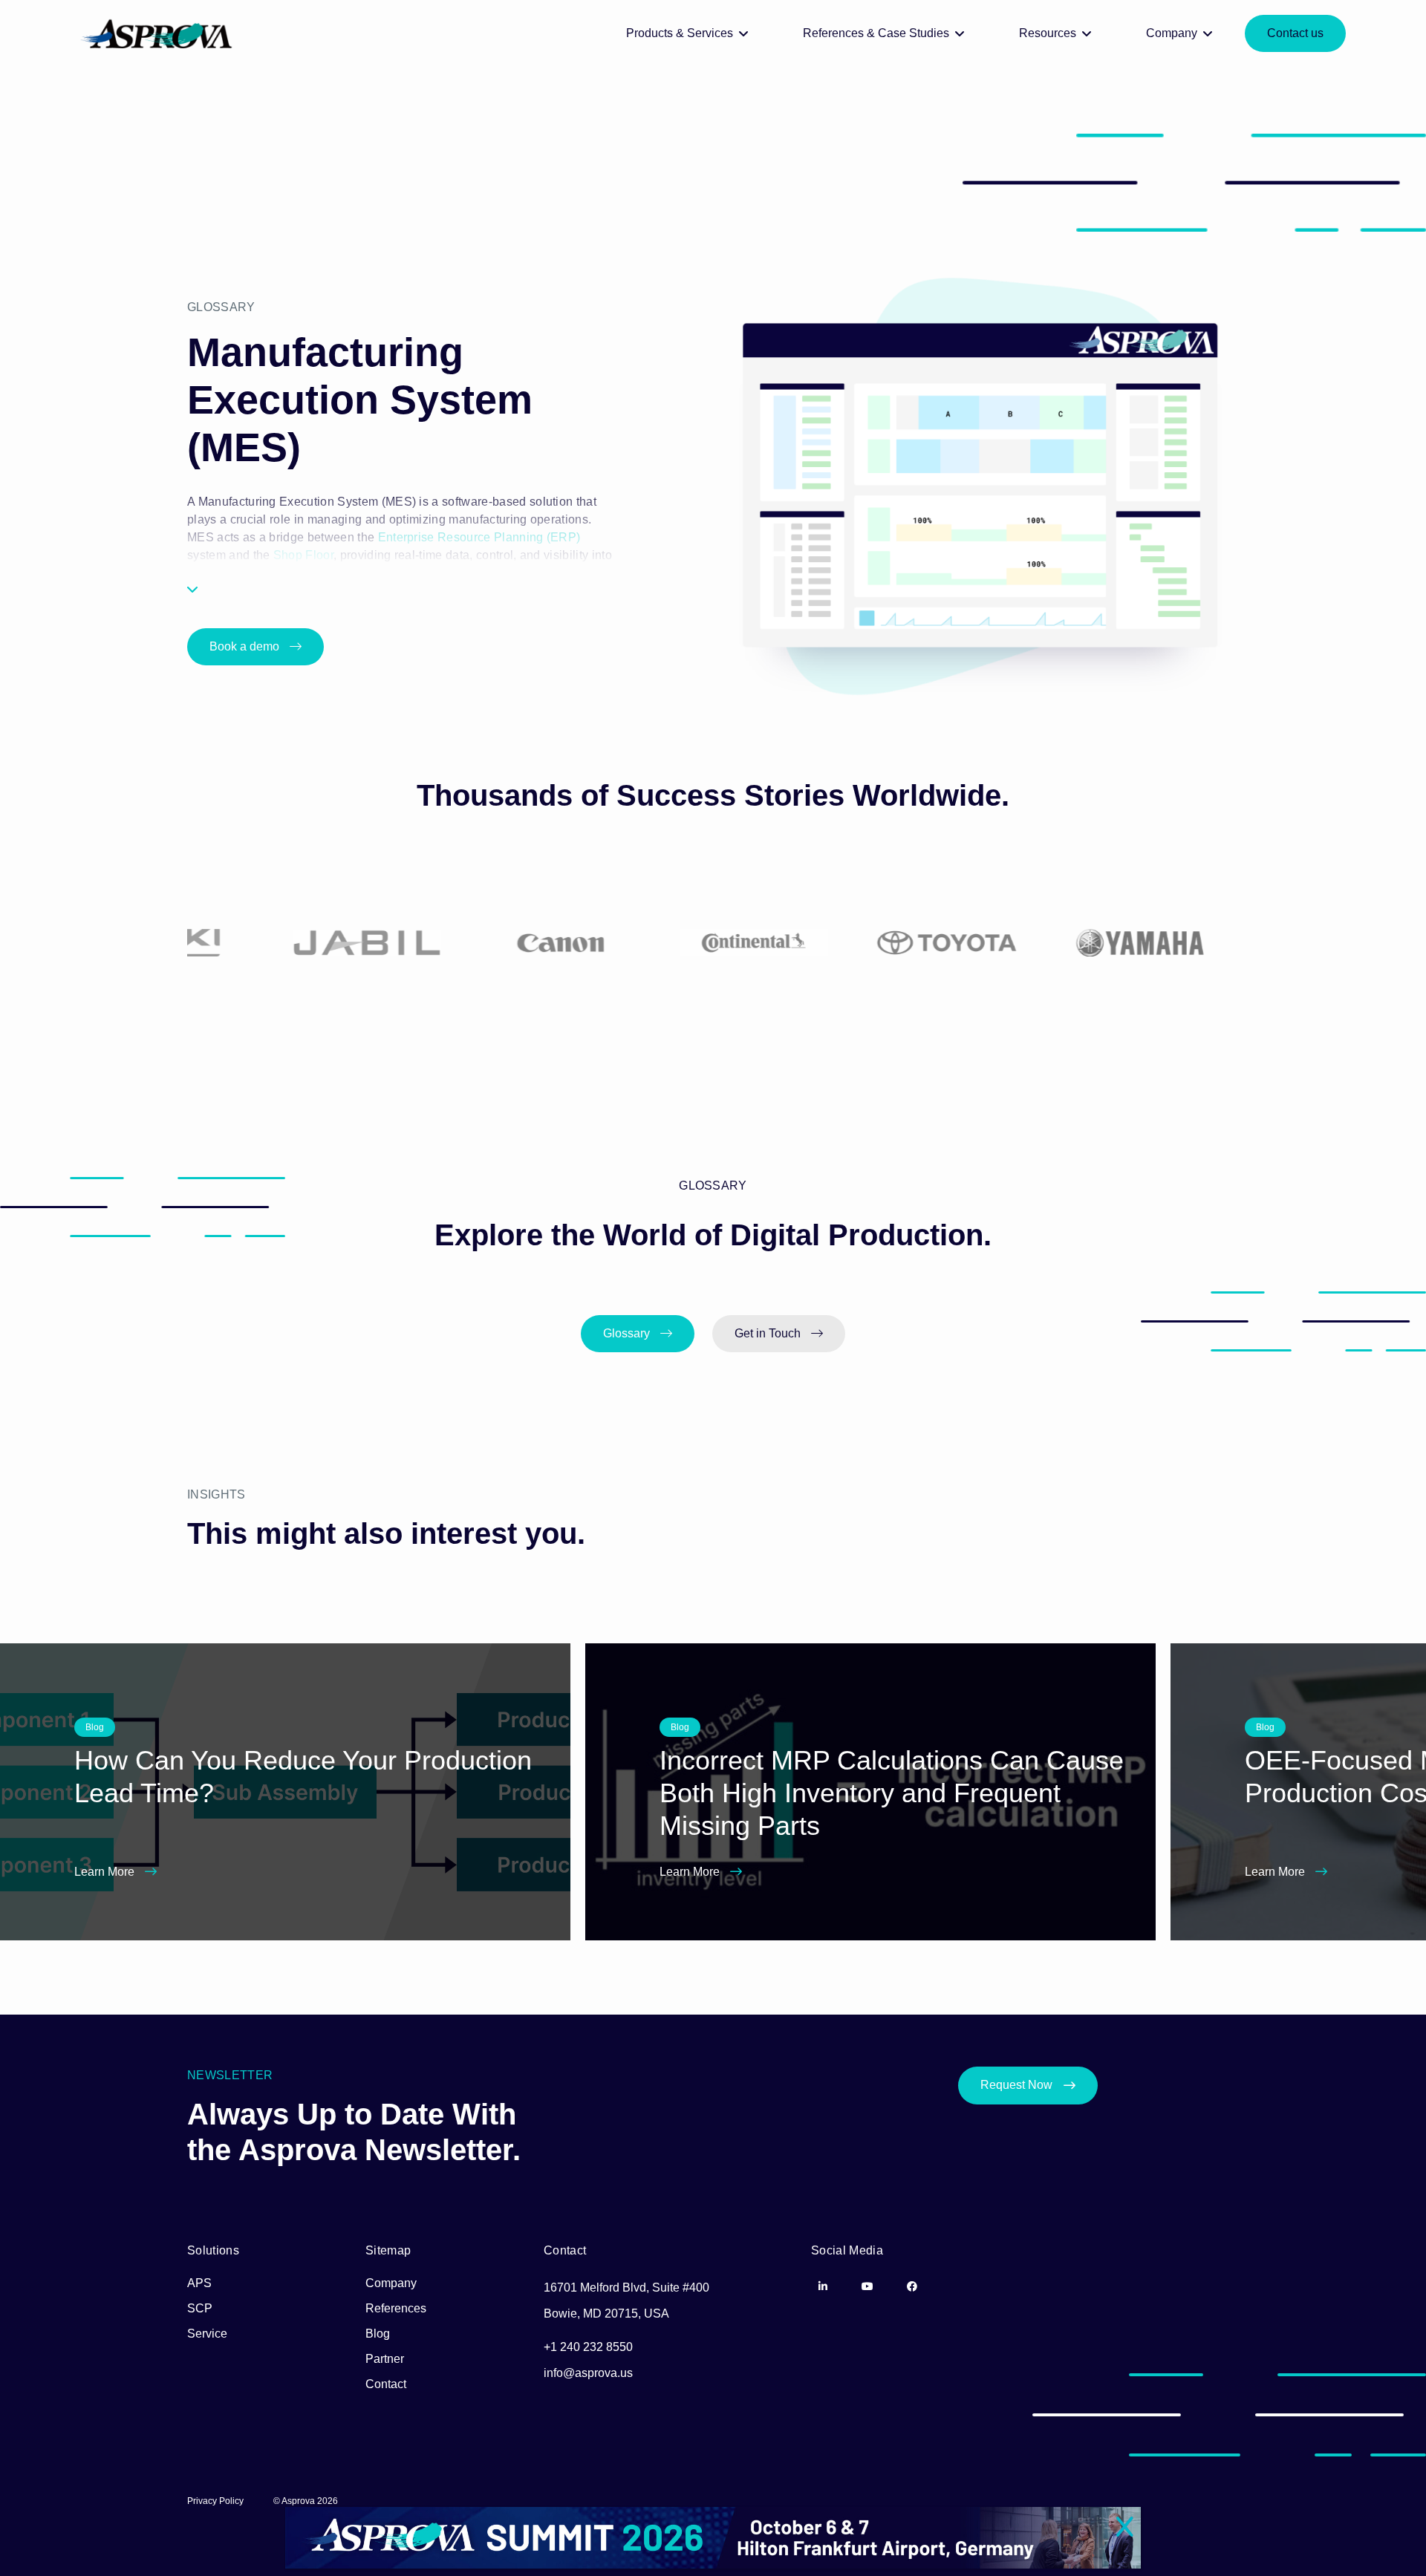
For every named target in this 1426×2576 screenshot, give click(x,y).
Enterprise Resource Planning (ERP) (479, 537)
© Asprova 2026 (306, 2501)
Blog (378, 2334)
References (396, 2308)
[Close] (1125, 2528)
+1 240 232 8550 (588, 2347)
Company (391, 2283)
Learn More (106, 1872)
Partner (385, 2359)
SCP (200, 2308)
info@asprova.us (588, 2373)
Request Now (1016, 2085)
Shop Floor (303, 555)
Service (207, 2334)
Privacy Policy (215, 2501)
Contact (386, 2384)
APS (199, 2283)
